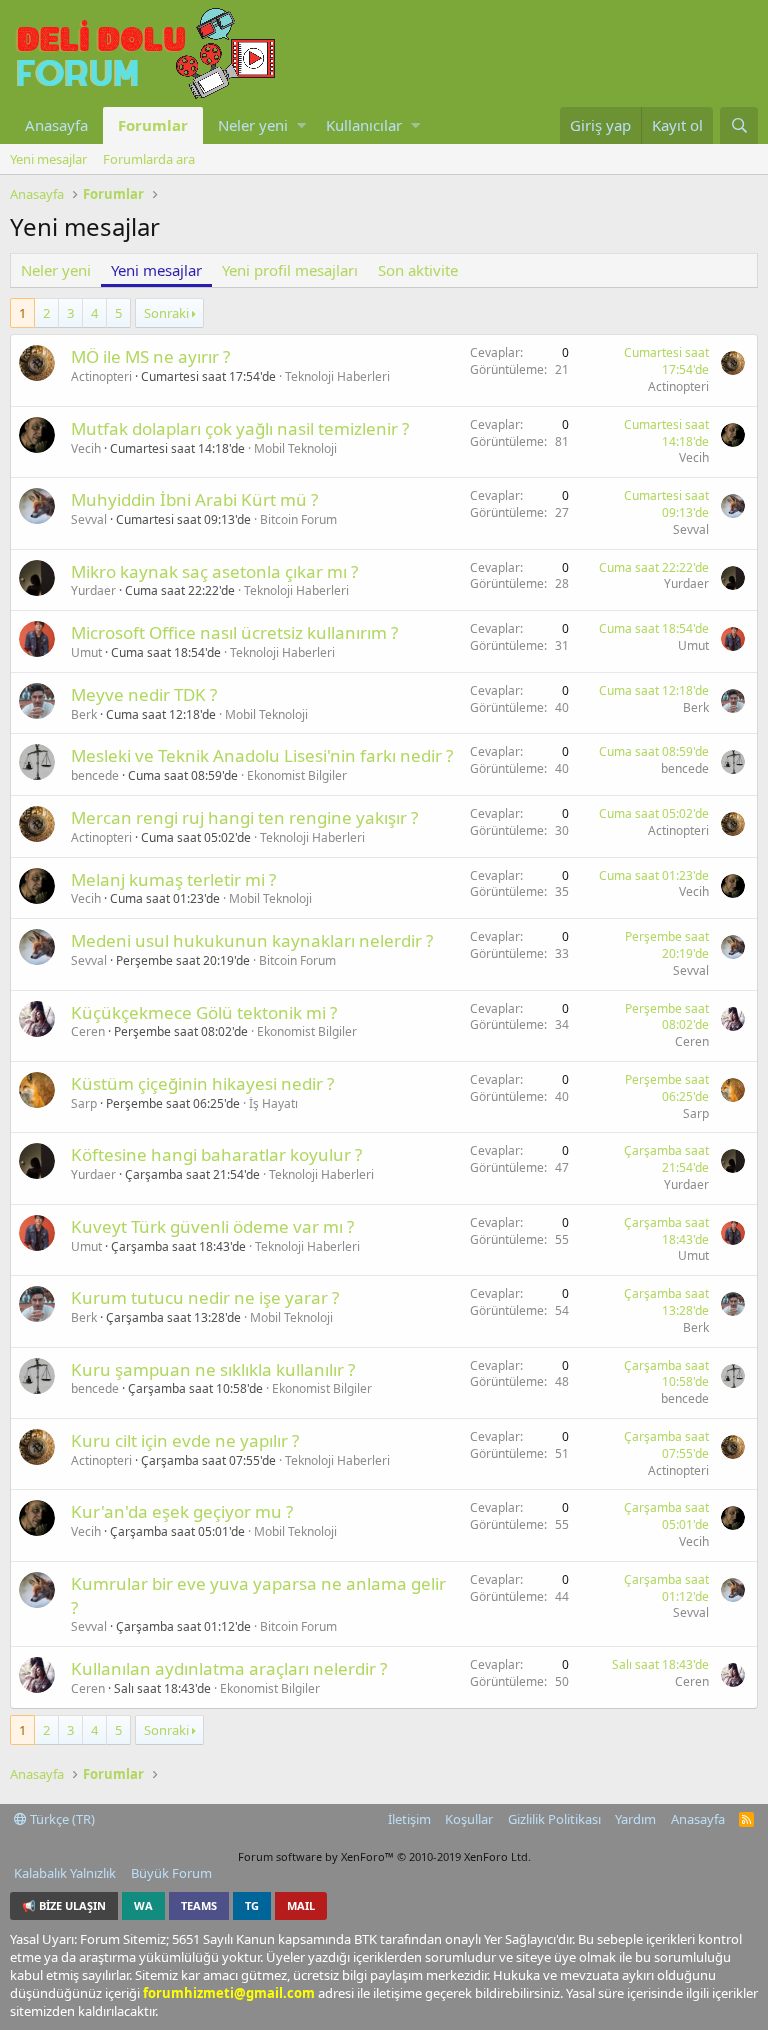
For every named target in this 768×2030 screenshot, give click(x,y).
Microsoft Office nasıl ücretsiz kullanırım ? (234, 632)
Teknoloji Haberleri (337, 376)
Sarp (84, 1103)
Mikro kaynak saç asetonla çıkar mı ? (214, 571)
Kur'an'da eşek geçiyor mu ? (182, 1511)
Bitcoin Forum (298, 519)
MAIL (301, 1905)
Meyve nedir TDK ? (144, 694)
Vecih (86, 448)
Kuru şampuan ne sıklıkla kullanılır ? (213, 1369)
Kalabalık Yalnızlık (65, 1873)
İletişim (409, 1819)
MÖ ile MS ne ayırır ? (150, 356)
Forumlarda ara (149, 159)
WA (143, 1905)
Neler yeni (253, 125)
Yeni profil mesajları (290, 270)
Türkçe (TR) (61, 1819)
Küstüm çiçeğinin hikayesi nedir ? (202, 1083)
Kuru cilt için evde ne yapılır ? (185, 1440)
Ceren (88, 1031)
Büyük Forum (171, 1873)
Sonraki (166, 313)
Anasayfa (56, 125)
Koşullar (469, 1819)
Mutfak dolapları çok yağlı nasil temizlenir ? (240, 428)
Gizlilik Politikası (554, 1819)
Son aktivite (418, 270)
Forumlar (153, 125)
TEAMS (199, 1905)
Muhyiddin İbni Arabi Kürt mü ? (194, 499)
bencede (95, 775)
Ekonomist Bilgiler (297, 775)
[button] (301, 125)
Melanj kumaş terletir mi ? (173, 879)
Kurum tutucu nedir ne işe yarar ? (205, 1297)
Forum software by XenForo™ (384, 1856)
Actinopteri (101, 376)
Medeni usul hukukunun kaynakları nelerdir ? (252, 940)
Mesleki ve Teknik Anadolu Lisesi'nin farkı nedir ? (262, 755)
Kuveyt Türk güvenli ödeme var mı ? (212, 1226)
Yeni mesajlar (48, 159)
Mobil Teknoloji (295, 448)
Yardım (635, 1819)
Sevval (89, 519)
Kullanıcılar (364, 125)
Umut (86, 652)
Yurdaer (93, 590)
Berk (84, 714)
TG (252, 1905)
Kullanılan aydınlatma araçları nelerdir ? (229, 1668)
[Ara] (739, 125)
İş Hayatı (273, 1103)
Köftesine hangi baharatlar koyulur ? (216, 1154)
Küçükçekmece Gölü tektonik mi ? (204, 1012)
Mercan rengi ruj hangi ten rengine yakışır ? (244, 817)
